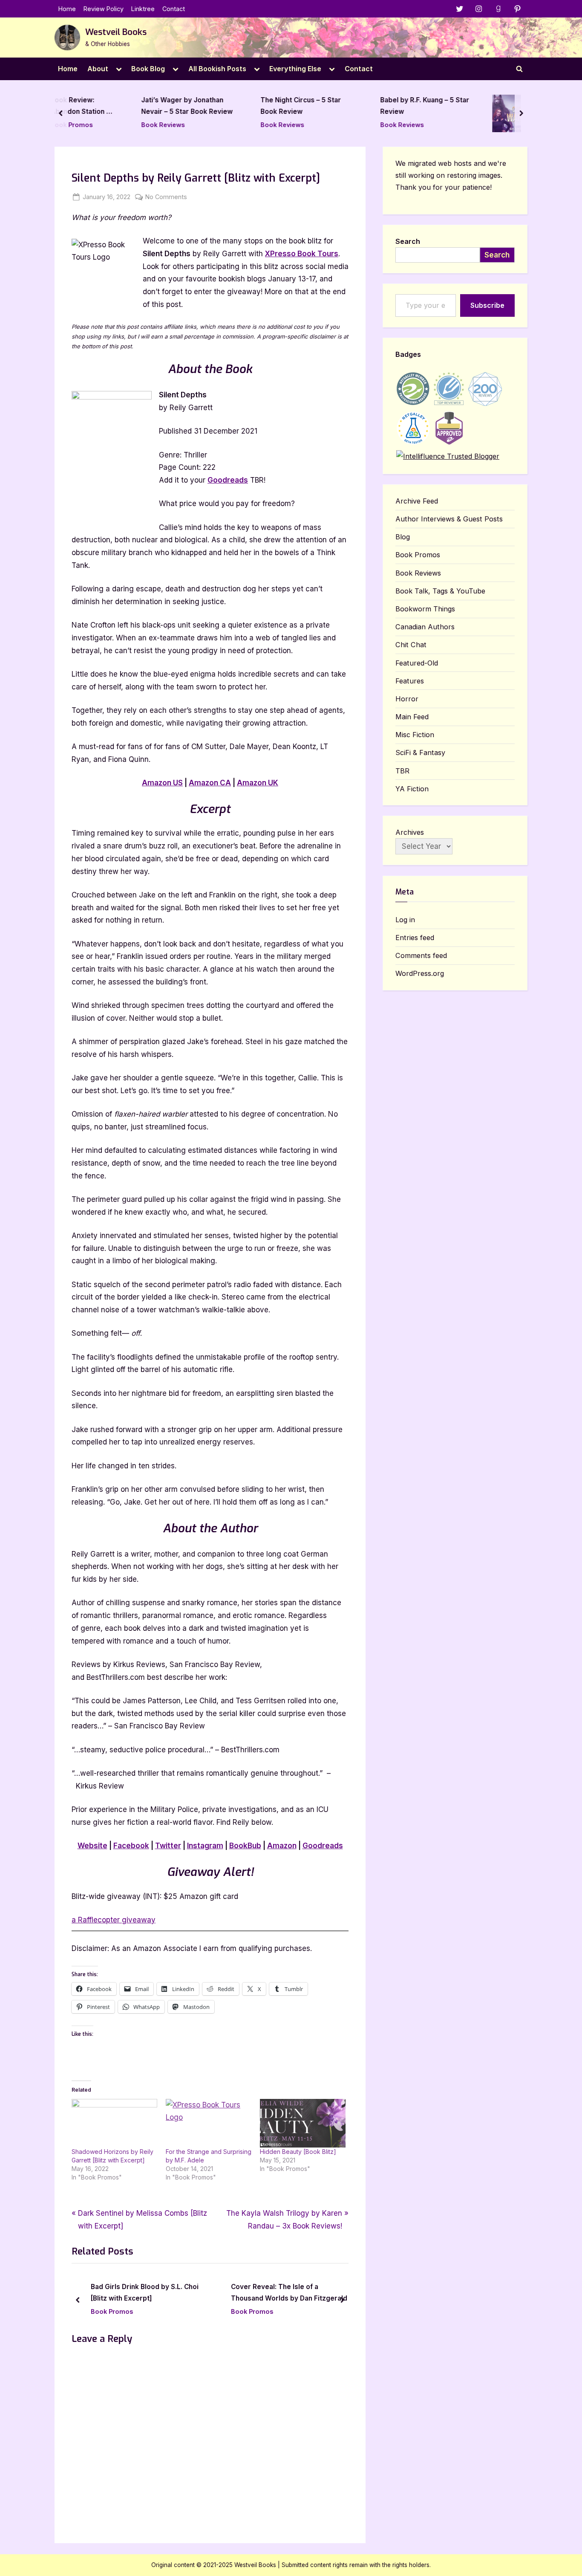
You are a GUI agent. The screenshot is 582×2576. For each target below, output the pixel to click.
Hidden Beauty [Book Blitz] (298, 2152)
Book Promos (484, 125)
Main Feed (412, 717)
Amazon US (162, 783)
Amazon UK (258, 783)
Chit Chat (411, 645)
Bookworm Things (425, 609)
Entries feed (415, 938)
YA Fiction (412, 789)
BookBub (245, 1846)
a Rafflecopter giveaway (114, 1920)
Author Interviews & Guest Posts (449, 519)
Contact (174, 9)
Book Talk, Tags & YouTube (440, 591)
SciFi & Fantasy (420, 753)
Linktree (143, 9)
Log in (405, 920)
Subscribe (487, 305)
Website (92, 1846)
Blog (403, 537)
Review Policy (104, 9)
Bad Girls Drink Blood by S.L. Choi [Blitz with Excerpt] (145, 2292)
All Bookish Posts (217, 69)
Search (408, 241)
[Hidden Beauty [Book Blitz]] (303, 2123)
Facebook (131, 1846)
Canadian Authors (425, 627)
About (98, 69)
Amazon (282, 1846)
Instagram (205, 1846)
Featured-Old (417, 663)
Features (410, 681)
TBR (402, 771)
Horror (407, 699)
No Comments (166, 197)
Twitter (168, 1846)
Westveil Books (116, 32)
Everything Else (295, 69)
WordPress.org (420, 973)
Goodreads (228, 480)
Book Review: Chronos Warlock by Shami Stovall (496, 107)
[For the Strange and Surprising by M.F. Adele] (209, 2123)
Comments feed (421, 955)
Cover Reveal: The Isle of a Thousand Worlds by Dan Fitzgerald (289, 2292)
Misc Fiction (415, 735)
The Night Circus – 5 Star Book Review (236, 106)
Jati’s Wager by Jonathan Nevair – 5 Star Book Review (122, 106)
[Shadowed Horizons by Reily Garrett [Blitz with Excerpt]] (114, 2123)
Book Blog (148, 69)
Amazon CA (210, 783)
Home (67, 9)
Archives (410, 832)
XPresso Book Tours (302, 254)
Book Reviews (98, 125)
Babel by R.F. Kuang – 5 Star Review (360, 106)
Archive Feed (417, 501)
